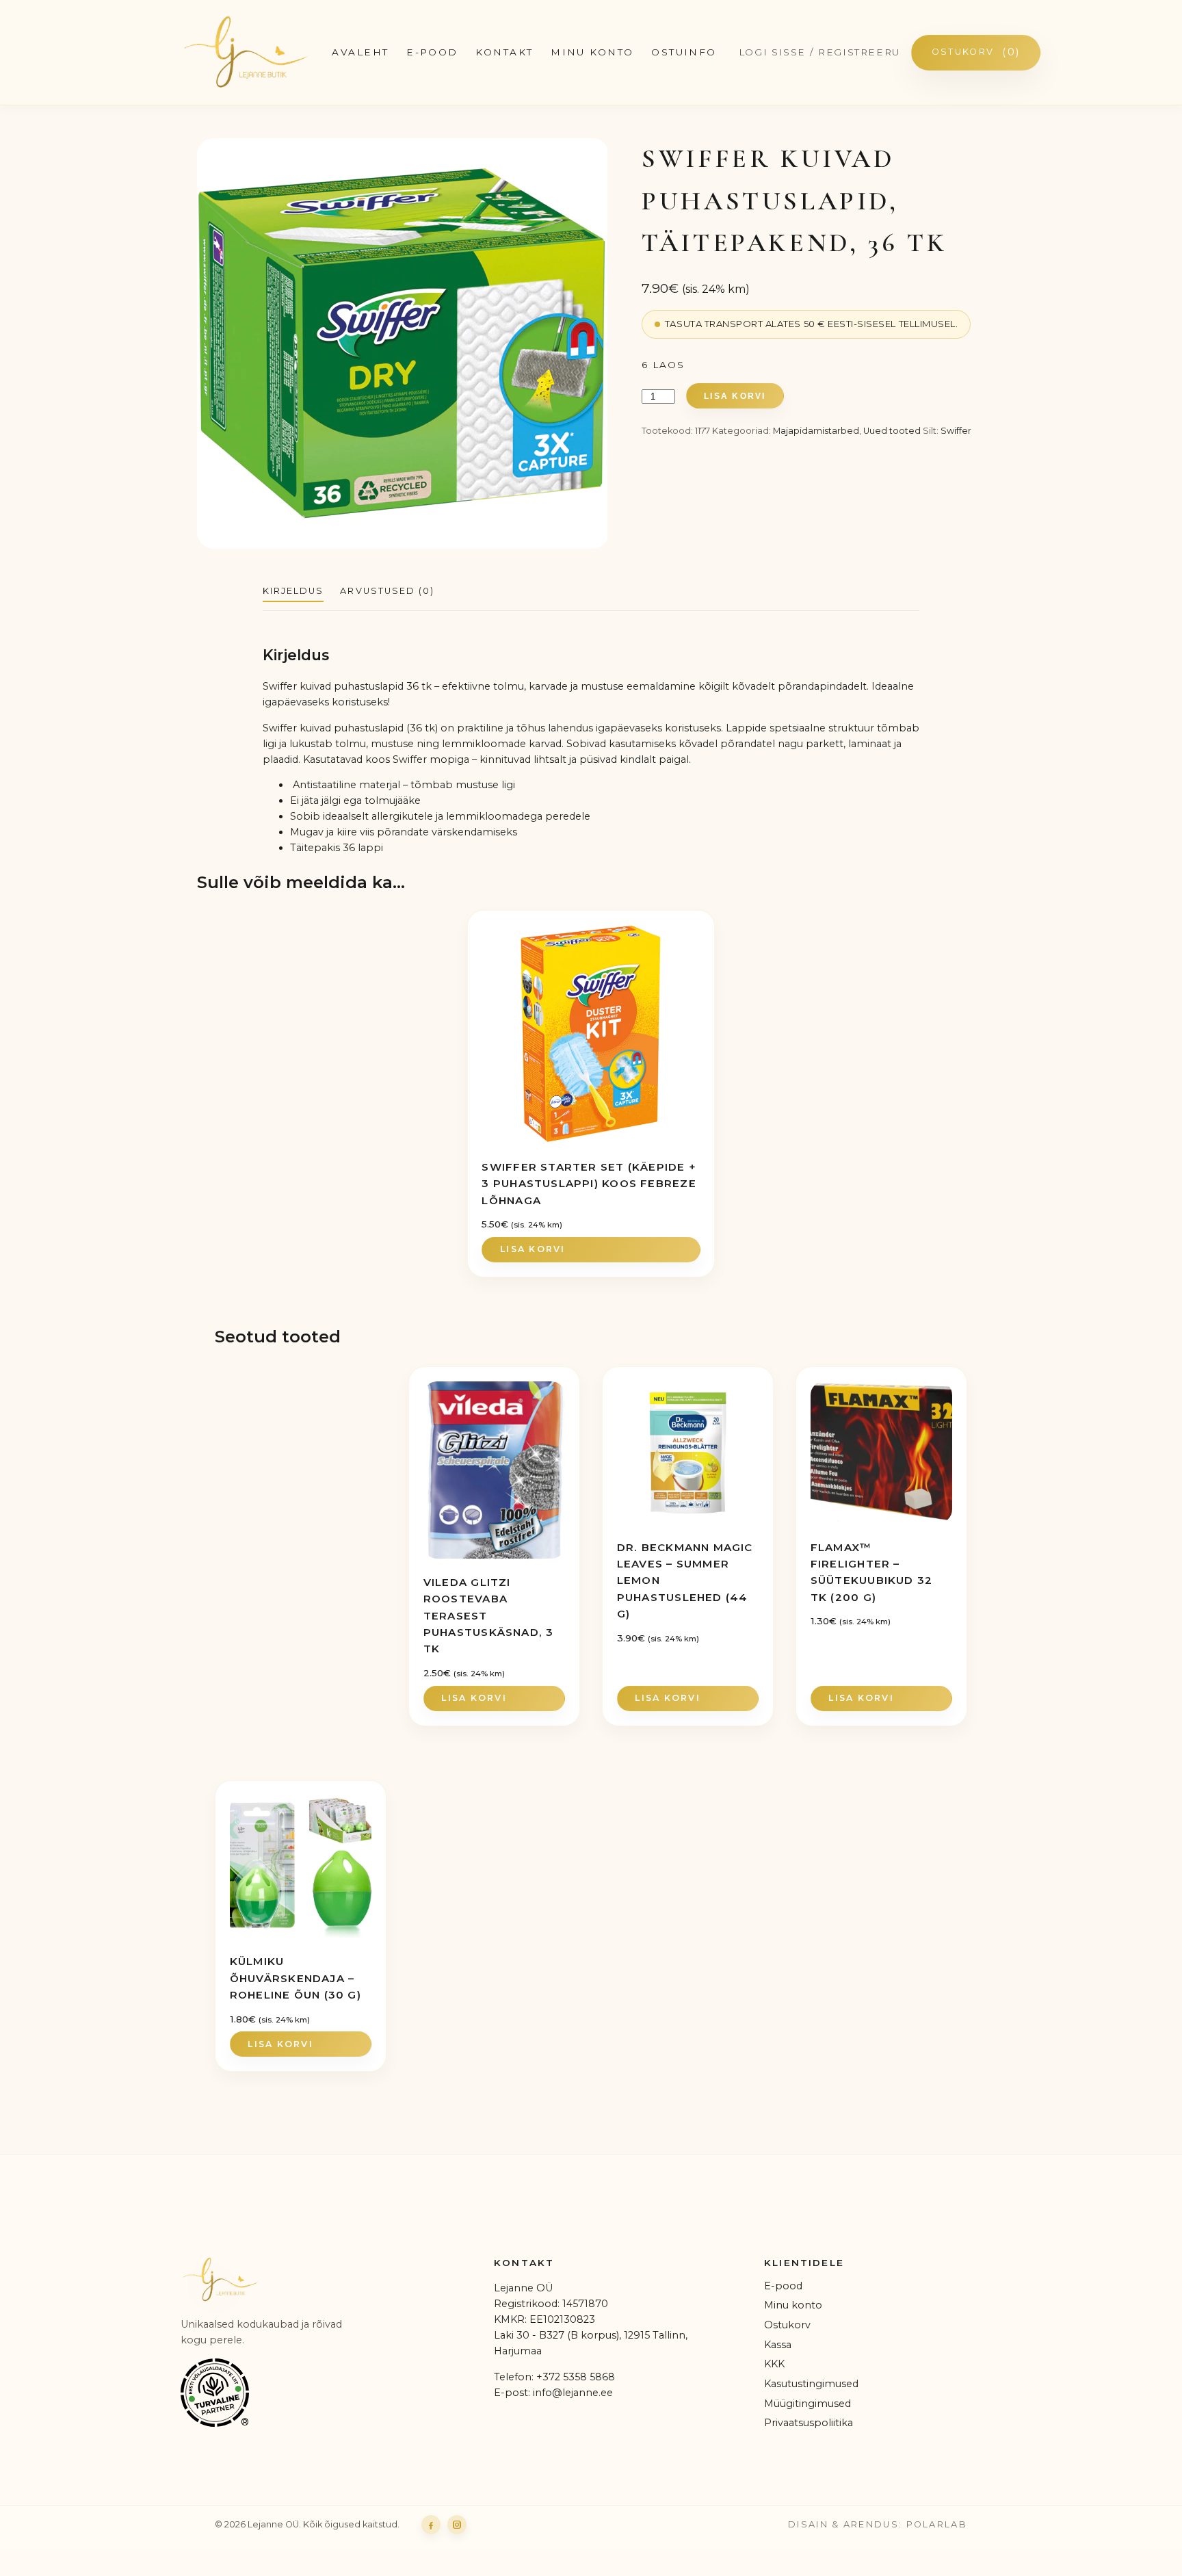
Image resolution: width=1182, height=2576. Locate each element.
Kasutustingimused (811, 2384)
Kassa (778, 2345)
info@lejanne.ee (573, 2393)
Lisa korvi (735, 396)
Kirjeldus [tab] (293, 591)
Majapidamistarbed (816, 431)
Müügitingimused (807, 2404)
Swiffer (956, 431)
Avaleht (360, 52)
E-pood (783, 2286)
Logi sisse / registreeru (819, 52)
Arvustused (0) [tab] (387, 591)
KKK (774, 2364)
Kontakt (504, 52)
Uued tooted (892, 431)
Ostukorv (976, 52)
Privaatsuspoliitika (809, 2423)
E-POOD (432, 52)
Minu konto (592, 52)
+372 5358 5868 (576, 2377)
